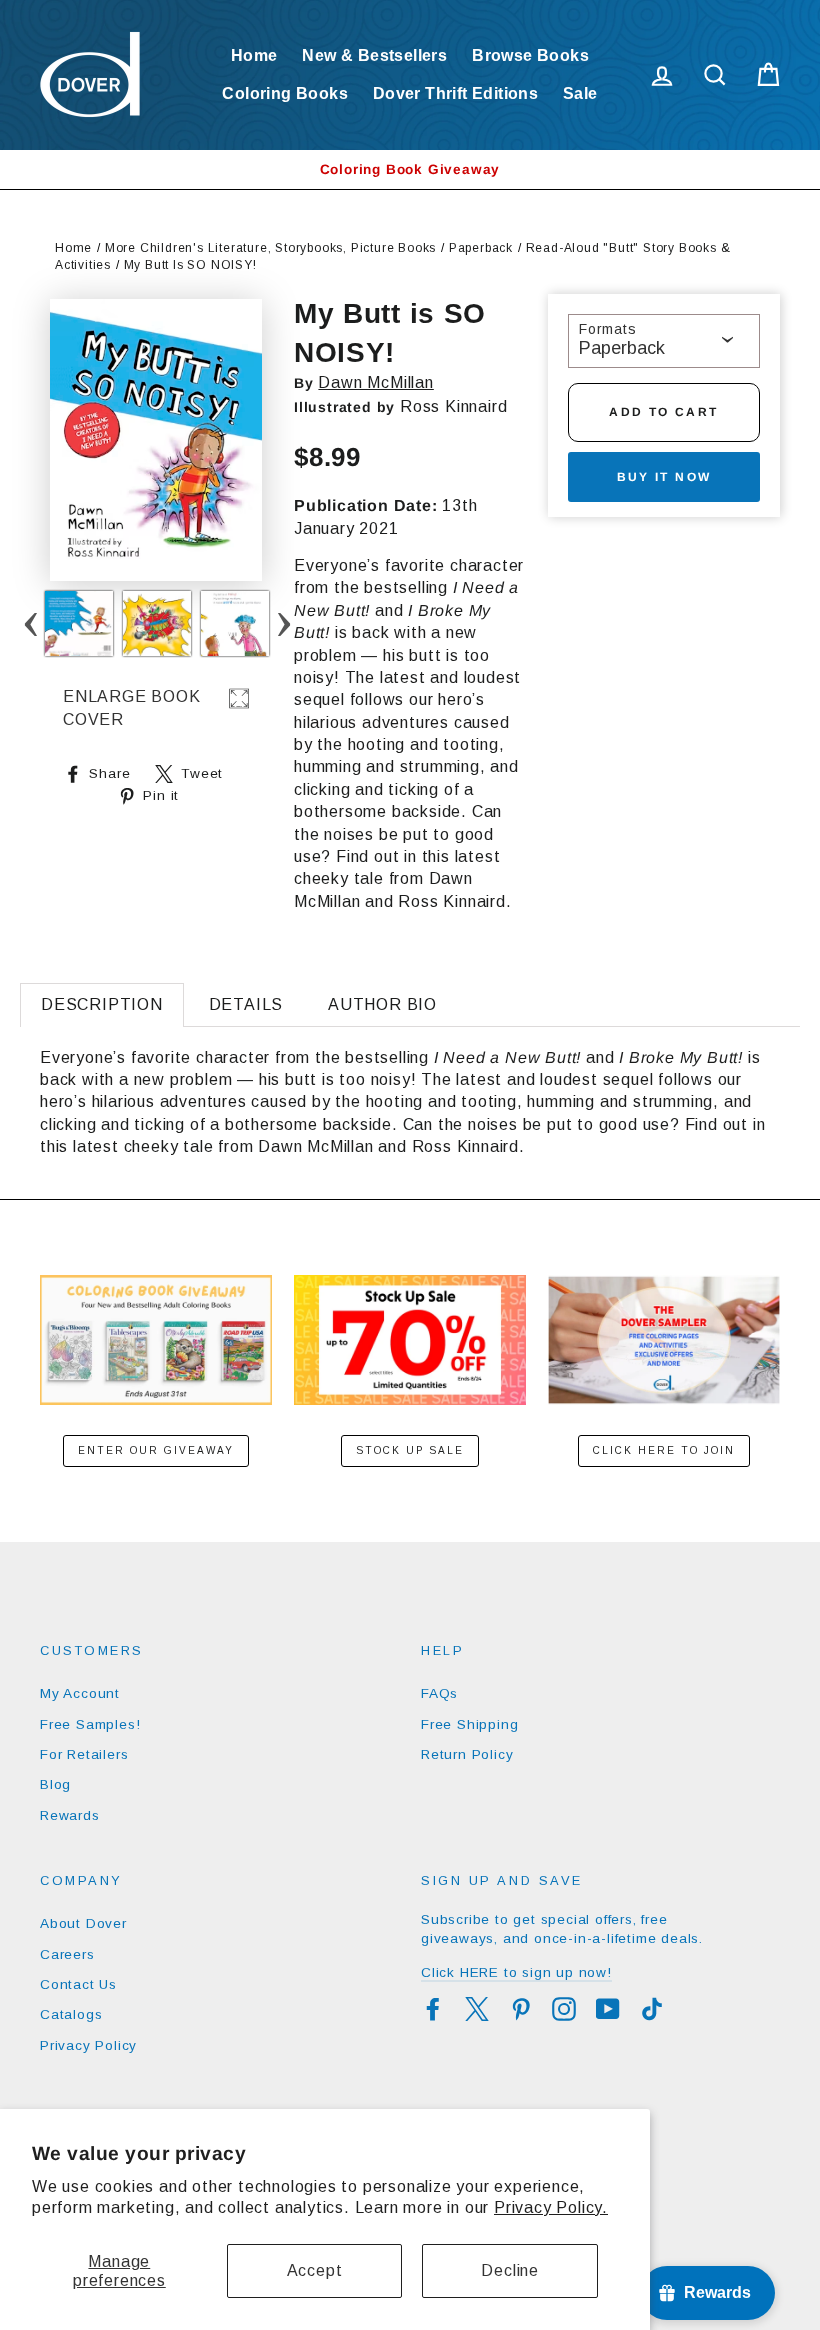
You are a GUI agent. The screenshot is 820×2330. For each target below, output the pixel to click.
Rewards (70, 1815)
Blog (55, 1784)
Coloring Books (285, 93)
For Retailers (84, 1754)
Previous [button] (30, 623)
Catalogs (71, 2014)
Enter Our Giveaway (156, 1450)
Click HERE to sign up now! (516, 1972)
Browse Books (530, 55)
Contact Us (78, 1984)
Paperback (481, 248)
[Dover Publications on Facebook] (433, 2009)
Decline (510, 2270)
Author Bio (382, 1004)
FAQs (439, 1693)
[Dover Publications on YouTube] (608, 2009)
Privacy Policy (88, 2045)
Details (246, 1004)
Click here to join (664, 1450)
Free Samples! (90, 1724)
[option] (410, 169)
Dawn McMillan (375, 382)
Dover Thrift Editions (455, 93)
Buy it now (664, 477)
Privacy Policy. (551, 2207)
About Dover (83, 1923)
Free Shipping (469, 1724)
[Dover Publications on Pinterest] (521, 2009)
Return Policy (467, 1754)
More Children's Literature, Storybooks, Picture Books (270, 248)
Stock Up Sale (410, 1450)
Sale (580, 93)
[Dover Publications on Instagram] (564, 2009)
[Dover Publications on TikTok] (652, 2009)
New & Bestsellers (374, 55)
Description (102, 1004)
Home (254, 55)
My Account (80, 1693)
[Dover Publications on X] (477, 2009)
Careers (67, 1954)
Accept (315, 2270)
